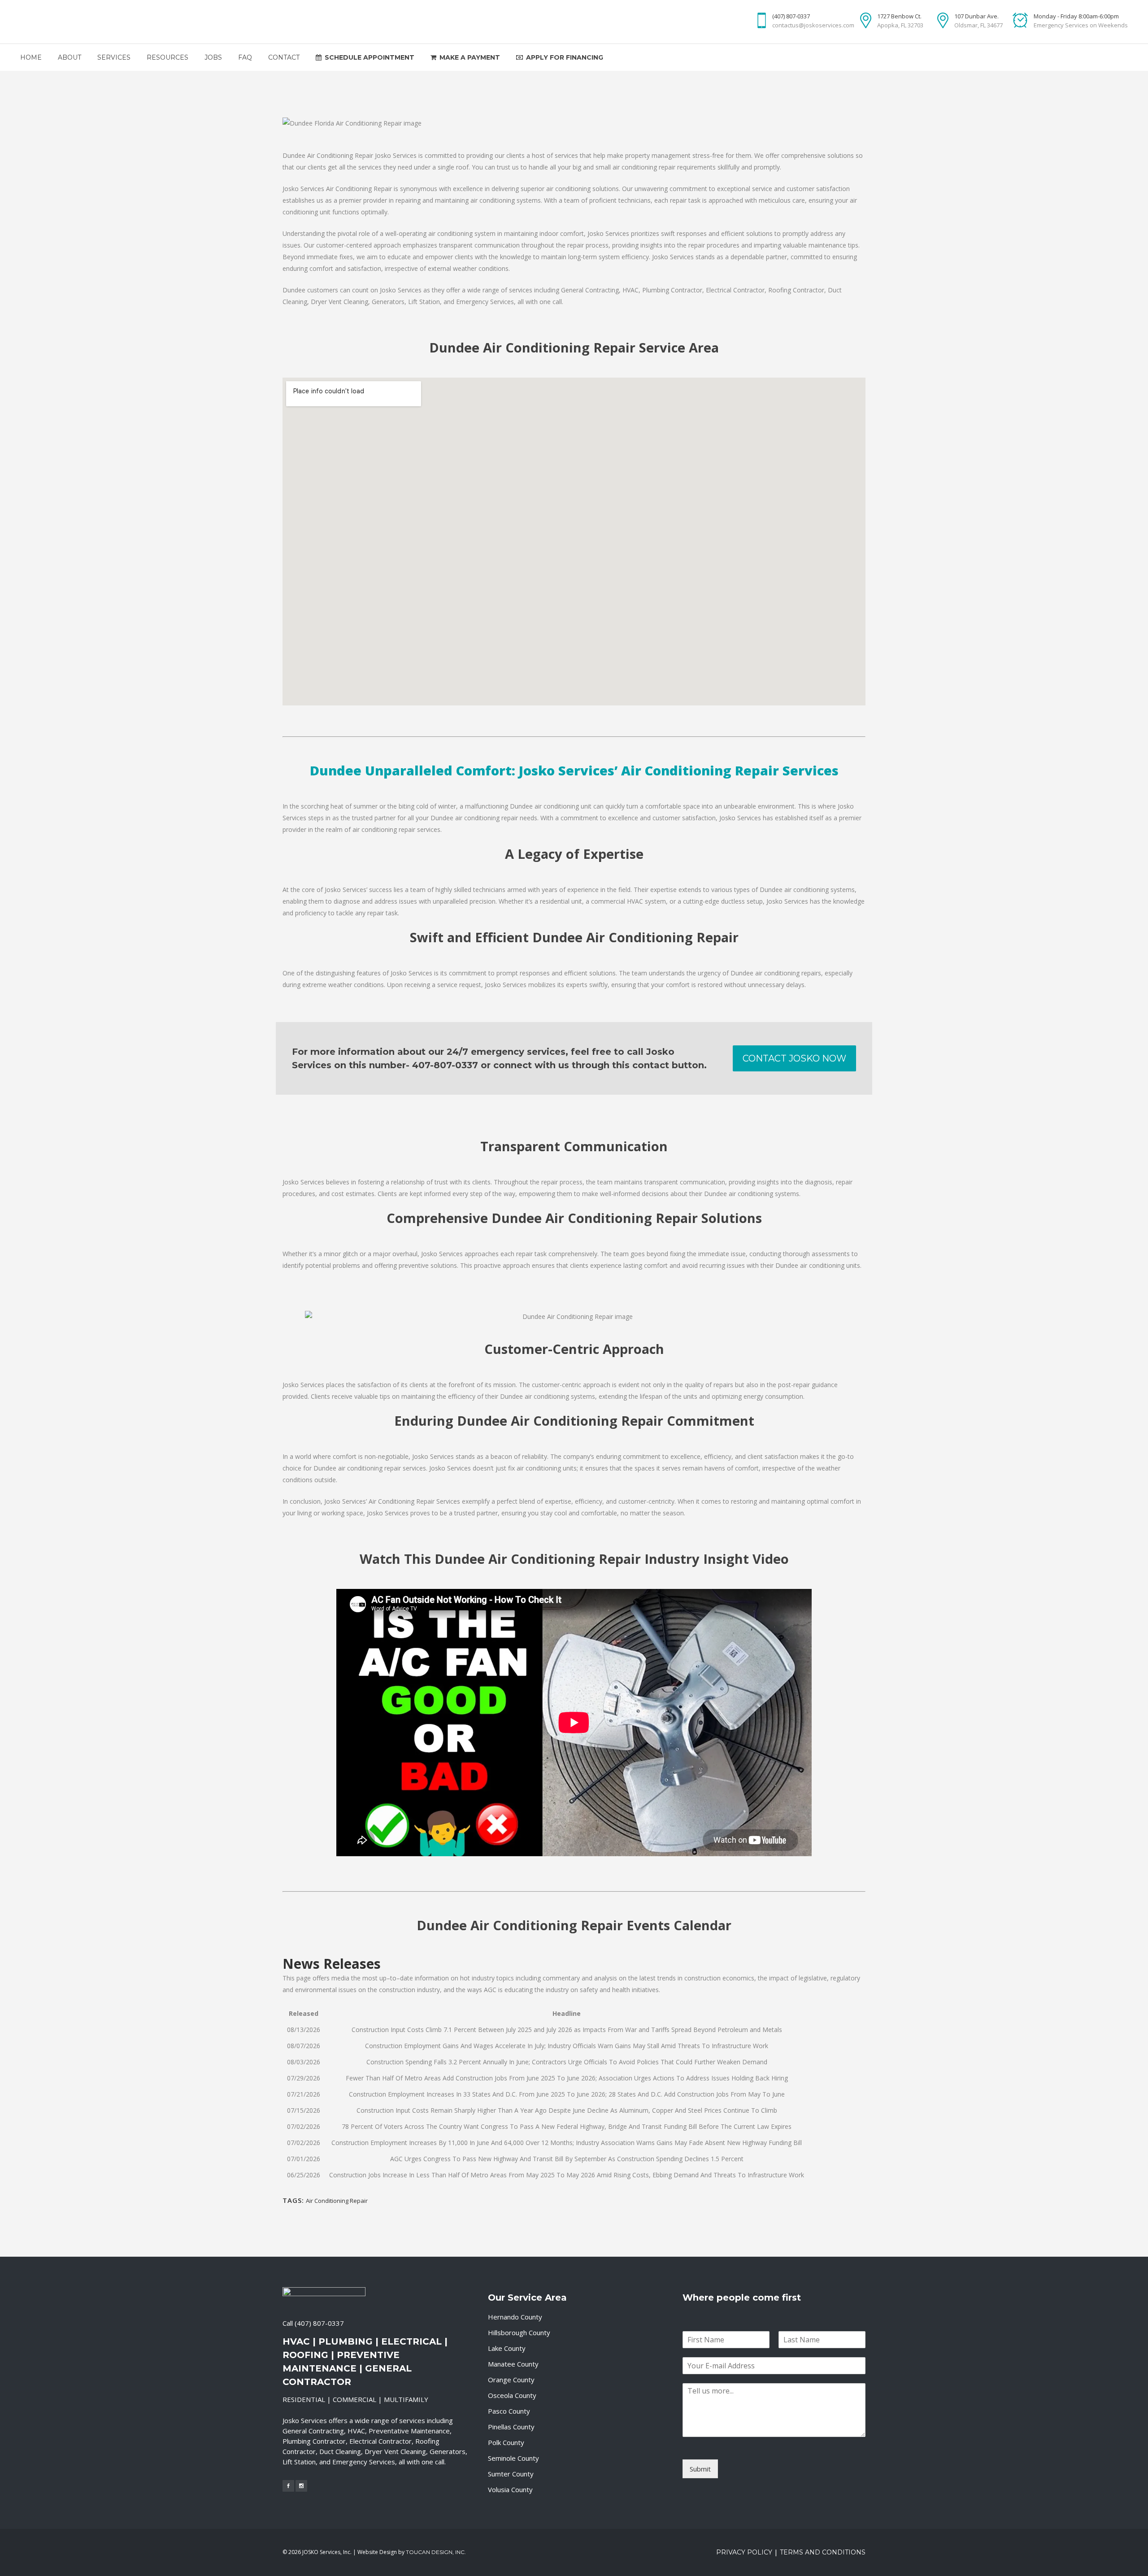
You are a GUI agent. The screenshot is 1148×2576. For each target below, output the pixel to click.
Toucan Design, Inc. (436, 2552)
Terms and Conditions (823, 2552)
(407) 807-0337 (319, 2323)
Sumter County (511, 2474)
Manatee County (513, 2364)
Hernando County (515, 2317)
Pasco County (509, 2411)
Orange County (511, 2380)
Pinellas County (511, 2427)
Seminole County (513, 2458)
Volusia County (510, 2489)
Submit (700, 2469)
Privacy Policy (744, 2552)
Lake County (507, 2348)
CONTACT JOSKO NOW (794, 1058)
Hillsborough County (519, 2332)
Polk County (506, 2442)
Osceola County (512, 2395)
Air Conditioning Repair (337, 2201)
